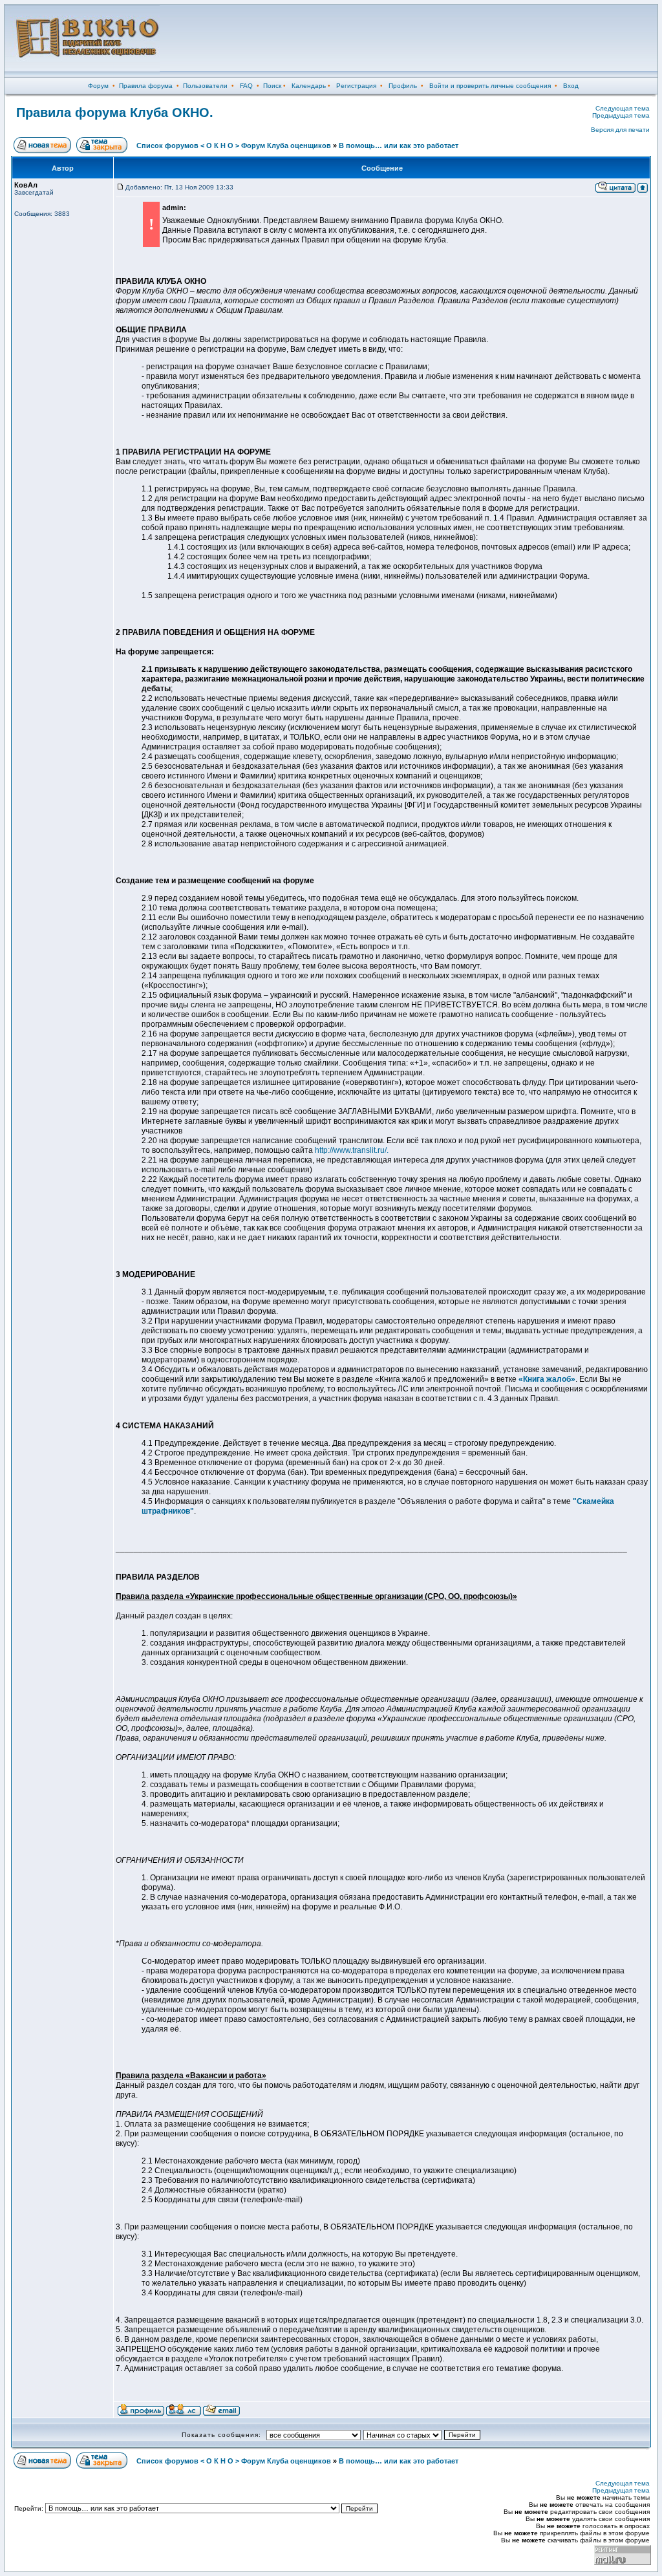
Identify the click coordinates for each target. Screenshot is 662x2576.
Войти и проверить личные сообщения (490, 86)
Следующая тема (623, 108)
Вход (571, 86)
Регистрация (356, 86)
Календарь (309, 86)
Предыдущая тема (621, 115)
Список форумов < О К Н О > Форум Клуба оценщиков (234, 145)
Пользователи (205, 86)
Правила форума (146, 86)
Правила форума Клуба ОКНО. (115, 113)
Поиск (272, 86)
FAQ (246, 86)
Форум (98, 86)
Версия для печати (620, 130)
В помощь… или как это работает (399, 145)
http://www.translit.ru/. (352, 1150)
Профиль (403, 86)
